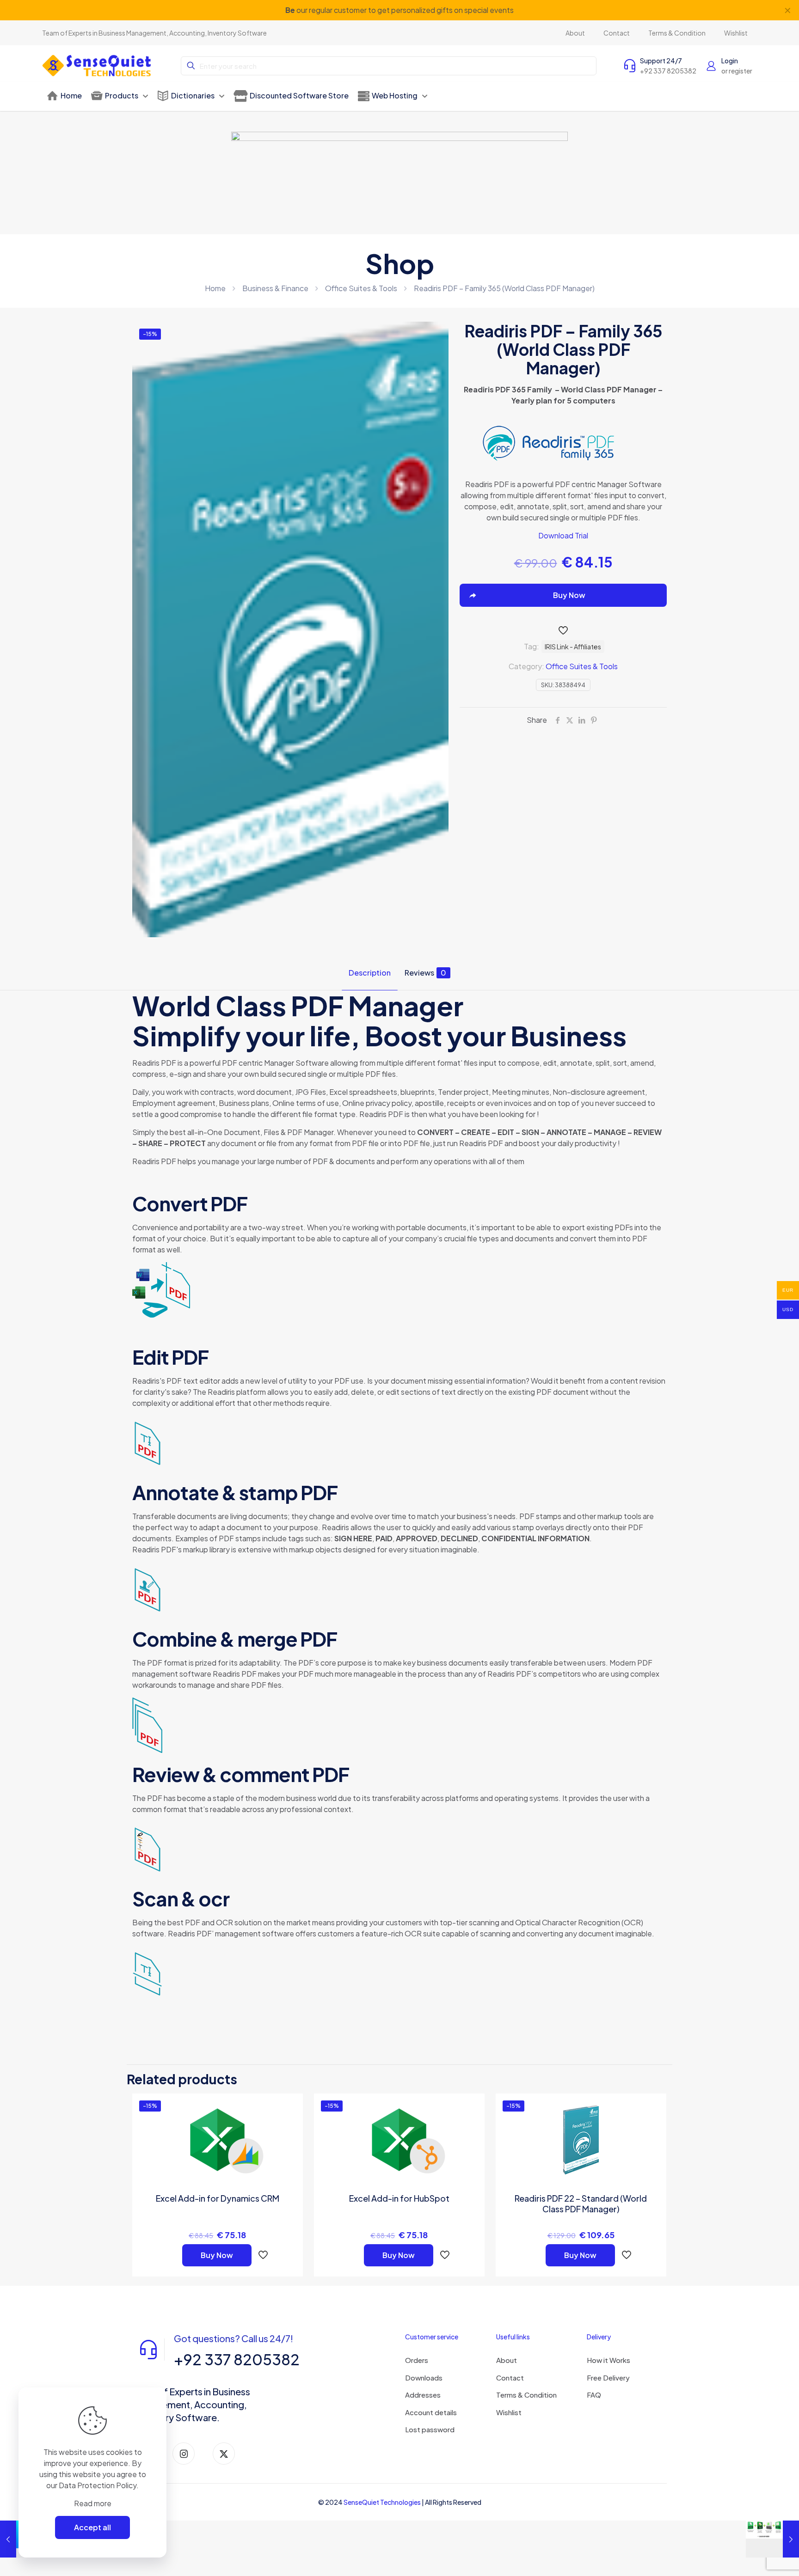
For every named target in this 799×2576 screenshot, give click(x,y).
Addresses (423, 2395)
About (507, 2360)
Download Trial (563, 535)
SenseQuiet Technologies (382, 2502)
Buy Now (217, 2255)
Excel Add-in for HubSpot (399, 2198)
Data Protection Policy (98, 2485)
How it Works (608, 2360)
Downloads (424, 2378)
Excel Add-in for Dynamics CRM (218, 2198)
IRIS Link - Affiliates (573, 647)
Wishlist (509, 2412)
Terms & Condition (526, 2395)
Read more (93, 2503)
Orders (417, 2360)
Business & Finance (275, 288)
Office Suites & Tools (361, 288)
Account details (431, 2412)
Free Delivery (608, 2378)
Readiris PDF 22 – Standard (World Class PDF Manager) (581, 2204)
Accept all (92, 2527)
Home (215, 288)
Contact (510, 2378)
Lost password (430, 2429)
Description (370, 973)
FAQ (594, 2395)
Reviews (425, 973)
